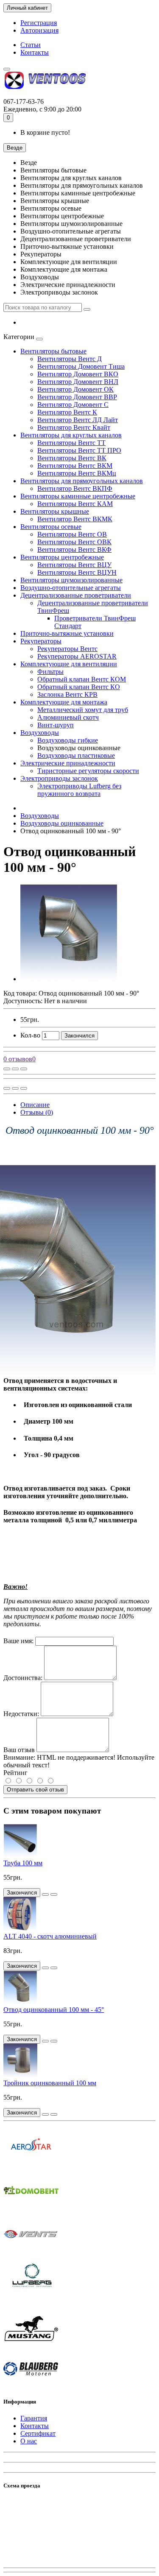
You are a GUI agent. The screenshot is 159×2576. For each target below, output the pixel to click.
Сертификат (38, 2433)
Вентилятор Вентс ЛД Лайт (78, 420)
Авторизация (39, 30)
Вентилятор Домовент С (73, 405)
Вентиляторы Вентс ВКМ (75, 466)
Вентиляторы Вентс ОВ (72, 534)
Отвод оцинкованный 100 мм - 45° (54, 2010)
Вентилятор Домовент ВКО (78, 374)
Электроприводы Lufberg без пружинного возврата (79, 790)
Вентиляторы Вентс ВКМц (77, 473)
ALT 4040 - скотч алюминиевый (50, 1936)
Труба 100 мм (23, 1863)
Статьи (31, 45)
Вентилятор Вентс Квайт (74, 427)
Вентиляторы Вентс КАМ (75, 504)
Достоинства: (23, 1678)
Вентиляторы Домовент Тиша (81, 366)
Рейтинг (15, 1773)
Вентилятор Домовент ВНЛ (78, 382)
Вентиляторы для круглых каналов (71, 435)
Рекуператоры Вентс (67, 649)
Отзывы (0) (37, 1112)
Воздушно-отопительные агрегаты (71, 588)
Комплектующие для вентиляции (69, 664)
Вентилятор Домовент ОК (75, 389)
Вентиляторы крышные (55, 511)
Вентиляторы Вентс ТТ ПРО (79, 450)
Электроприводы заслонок (59, 778)
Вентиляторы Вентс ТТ (71, 443)
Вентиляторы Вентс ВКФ (74, 549)
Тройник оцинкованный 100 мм (50, 2083)
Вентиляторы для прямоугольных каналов (82, 481)
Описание (35, 1105)
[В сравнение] (24, 1069)
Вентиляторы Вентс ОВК (74, 542)
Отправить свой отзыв (35, 1790)
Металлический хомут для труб (83, 710)
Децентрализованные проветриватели (76, 595)
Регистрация (39, 23)
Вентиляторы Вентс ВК (72, 458)
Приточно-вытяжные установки (67, 633)
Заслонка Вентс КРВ (67, 694)
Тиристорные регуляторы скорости (88, 771)
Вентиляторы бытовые (53, 351)
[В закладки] (15, 1069)
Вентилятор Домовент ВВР (77, 397)
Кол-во (30, 1035)
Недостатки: (21, 1714)
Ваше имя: (18, 1641)
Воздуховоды (40, 733)
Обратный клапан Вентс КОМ (82, 679)
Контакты (35, 52)
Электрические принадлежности (68, 763)
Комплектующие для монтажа (64, 702)
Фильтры (50, 672)
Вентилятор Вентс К (67, 412)
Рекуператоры (41, 641)
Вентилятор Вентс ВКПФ (75, 488)
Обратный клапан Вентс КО (79, 687)
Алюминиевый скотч (68, 717)
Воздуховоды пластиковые (76, 755)
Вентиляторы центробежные (62, 557)
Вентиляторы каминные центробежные (78, 496)
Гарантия (34, 2418)
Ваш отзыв (19, 1750)
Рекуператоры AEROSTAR (77, 656)
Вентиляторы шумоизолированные (71, 580)
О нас (29, 2441)
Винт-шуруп (56, 725)
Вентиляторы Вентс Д (70, 359)
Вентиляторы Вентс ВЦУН (77, 572)
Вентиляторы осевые (51, 527)
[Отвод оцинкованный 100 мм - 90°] (69, 979)
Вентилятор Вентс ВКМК (75, 519)
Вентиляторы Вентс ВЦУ (74, 565)
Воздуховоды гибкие (68, 740)
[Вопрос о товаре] (7, 1069)
